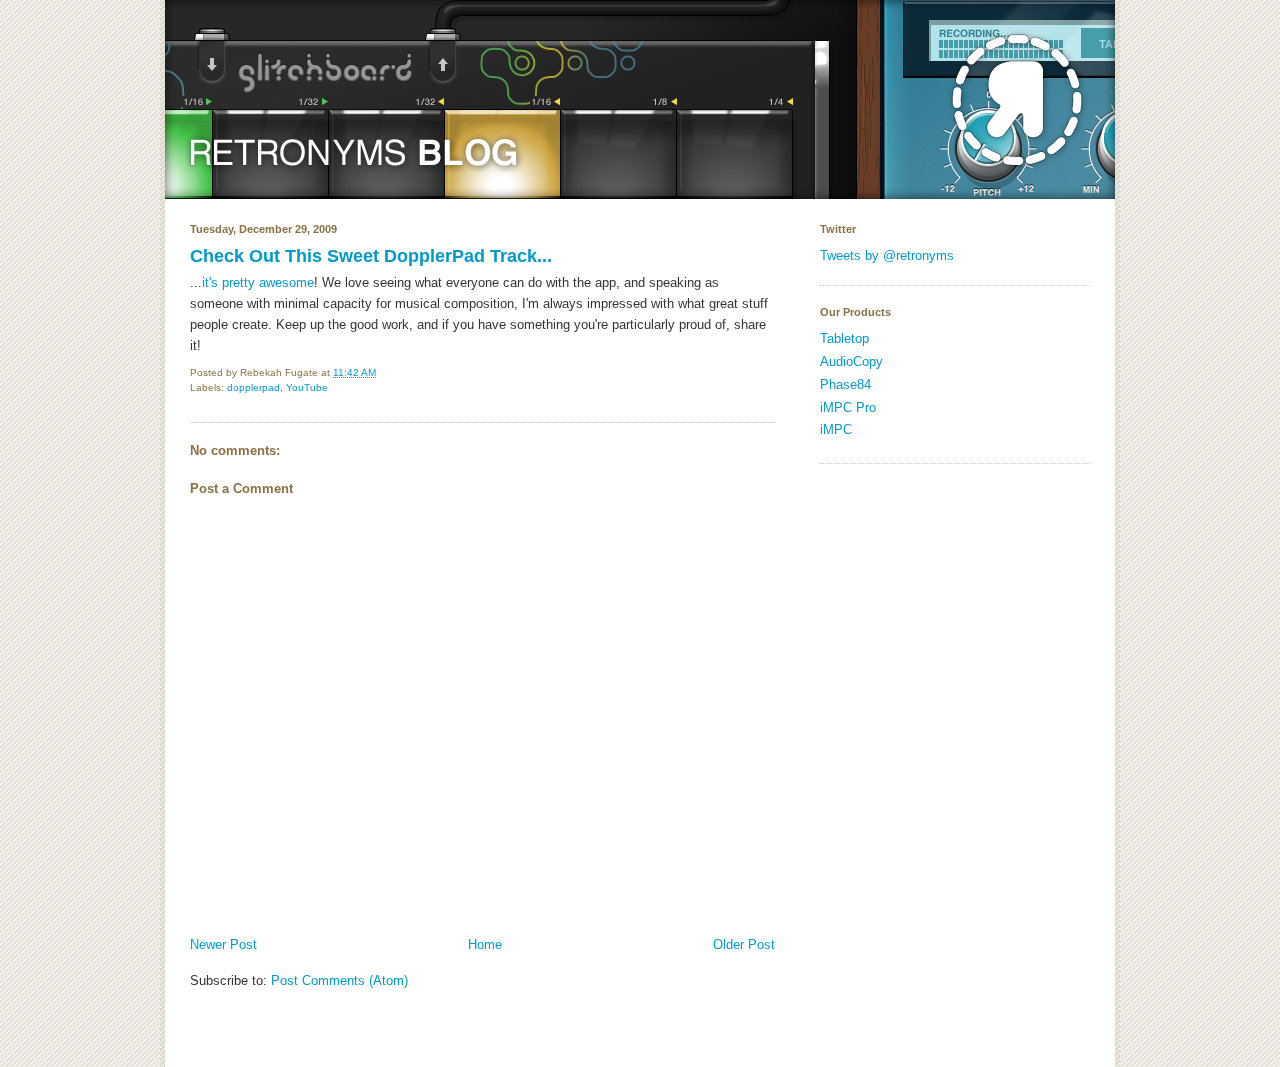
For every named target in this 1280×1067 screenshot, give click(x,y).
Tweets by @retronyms (887, 255)
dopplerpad (253, 387)
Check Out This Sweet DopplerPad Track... (371, 256)
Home (485, 944)
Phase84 (845, 384)
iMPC (836, 429)
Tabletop (844, 338)
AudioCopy (851, 361)
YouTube (307, 387)
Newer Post (223, 944)
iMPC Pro (848, 407)
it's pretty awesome (258, 282)
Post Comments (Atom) (339, 980)
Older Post (744, 944)
